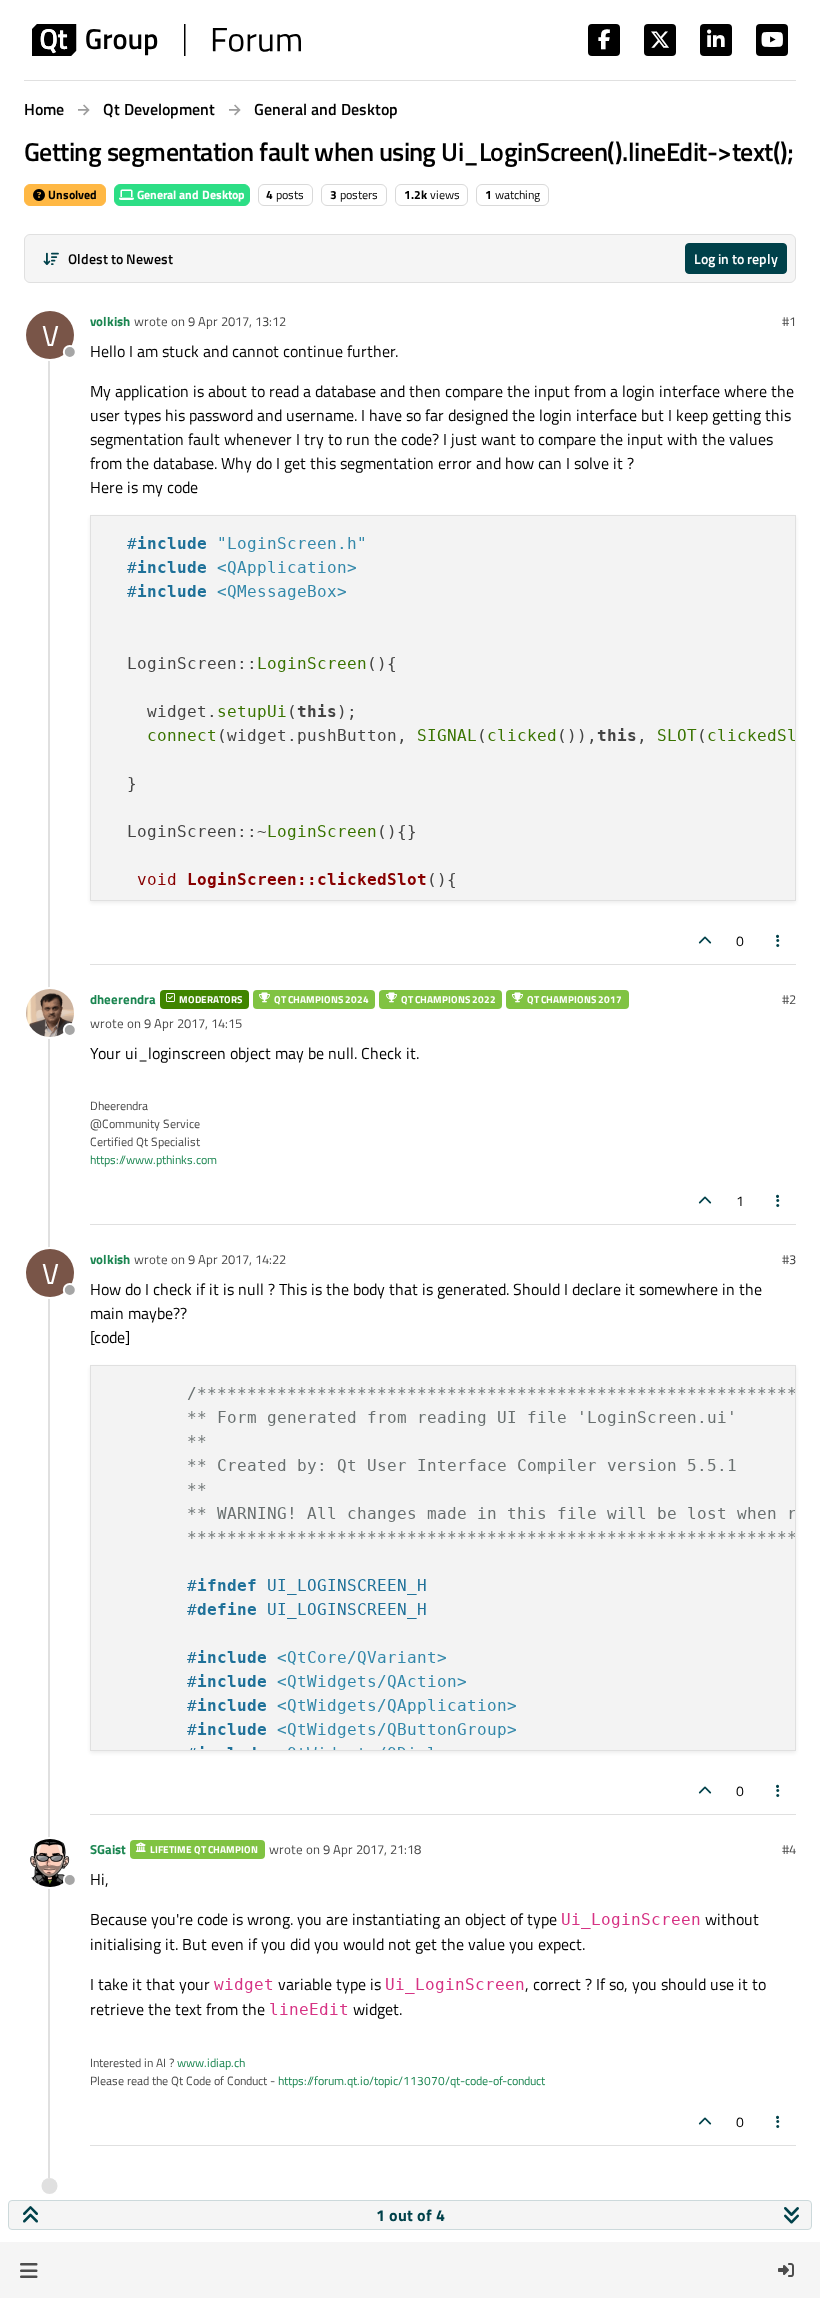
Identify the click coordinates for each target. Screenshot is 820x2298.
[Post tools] (779, 940)
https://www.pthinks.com (153, 1159)
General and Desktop (189, 194)
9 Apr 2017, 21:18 (372, 1849)
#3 (789, 1259)
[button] (28, 2270)
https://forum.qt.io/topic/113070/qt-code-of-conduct (411, 2080)
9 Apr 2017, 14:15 (193, 1023)
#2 (789, 999)
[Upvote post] (705, 940)
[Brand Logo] (166, 40)
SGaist (108, 1849)
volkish (110, 321)
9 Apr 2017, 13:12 (237, 321)
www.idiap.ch (211, 2062)
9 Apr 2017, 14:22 (237, 1259)
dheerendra (123, 999)
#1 (789, 321)
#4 (789, 1849)
